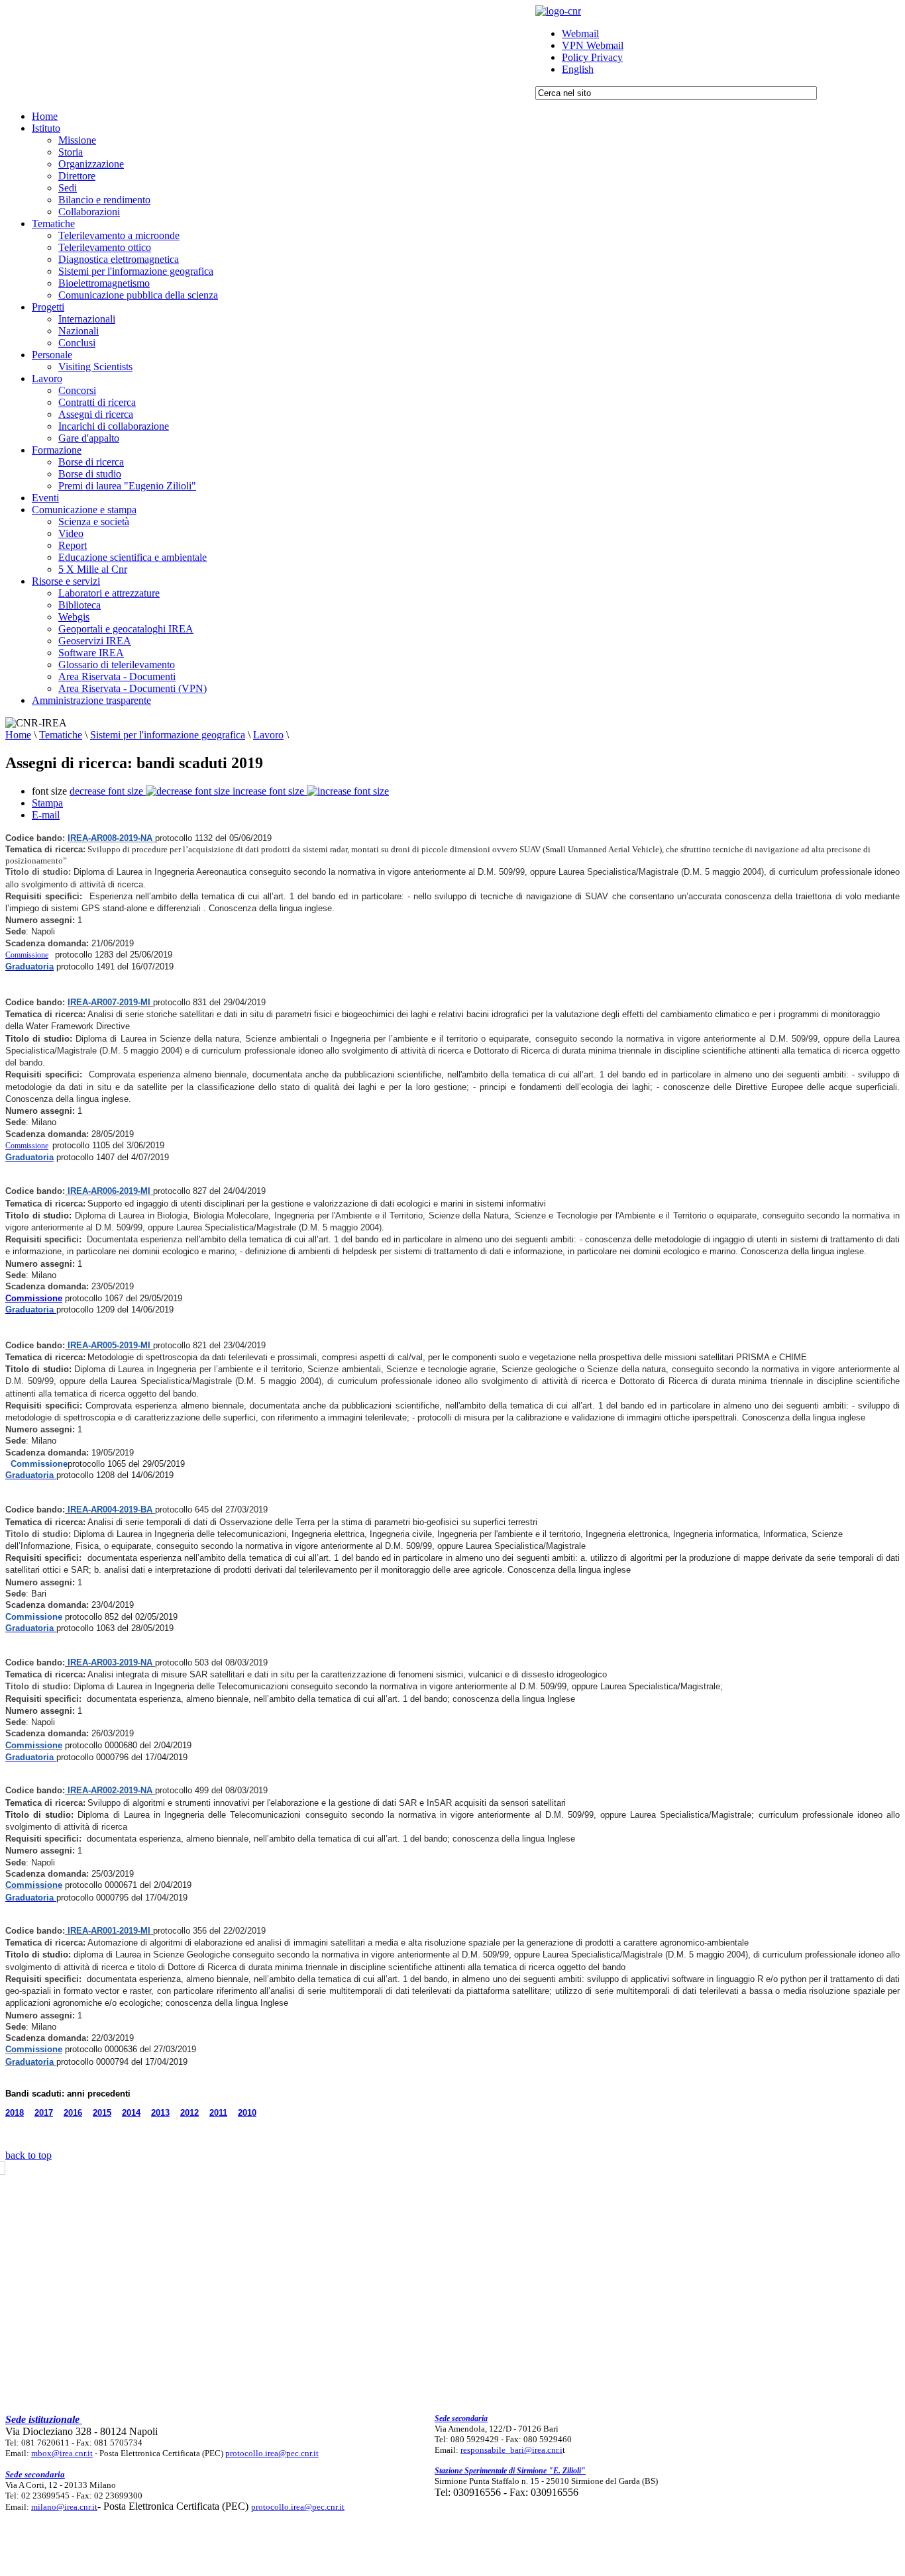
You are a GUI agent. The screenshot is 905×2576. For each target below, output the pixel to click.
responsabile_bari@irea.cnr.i (511, 2450)
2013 (160, 2113)
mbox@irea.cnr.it (62, 2453)
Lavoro (268, 735)
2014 (131, 2113)
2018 (15, 2113)
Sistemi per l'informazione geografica (168, 735)
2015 (102, 2113)
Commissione (27, 955)
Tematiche (61, 735)
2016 (73, 2113)
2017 (44, 2113)
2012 (189, 2113)
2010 (247, 2113)
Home (18, 735)
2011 (218, 2113)
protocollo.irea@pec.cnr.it (272, 2453)
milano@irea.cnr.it (64, 2507)
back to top (28, 2155)
